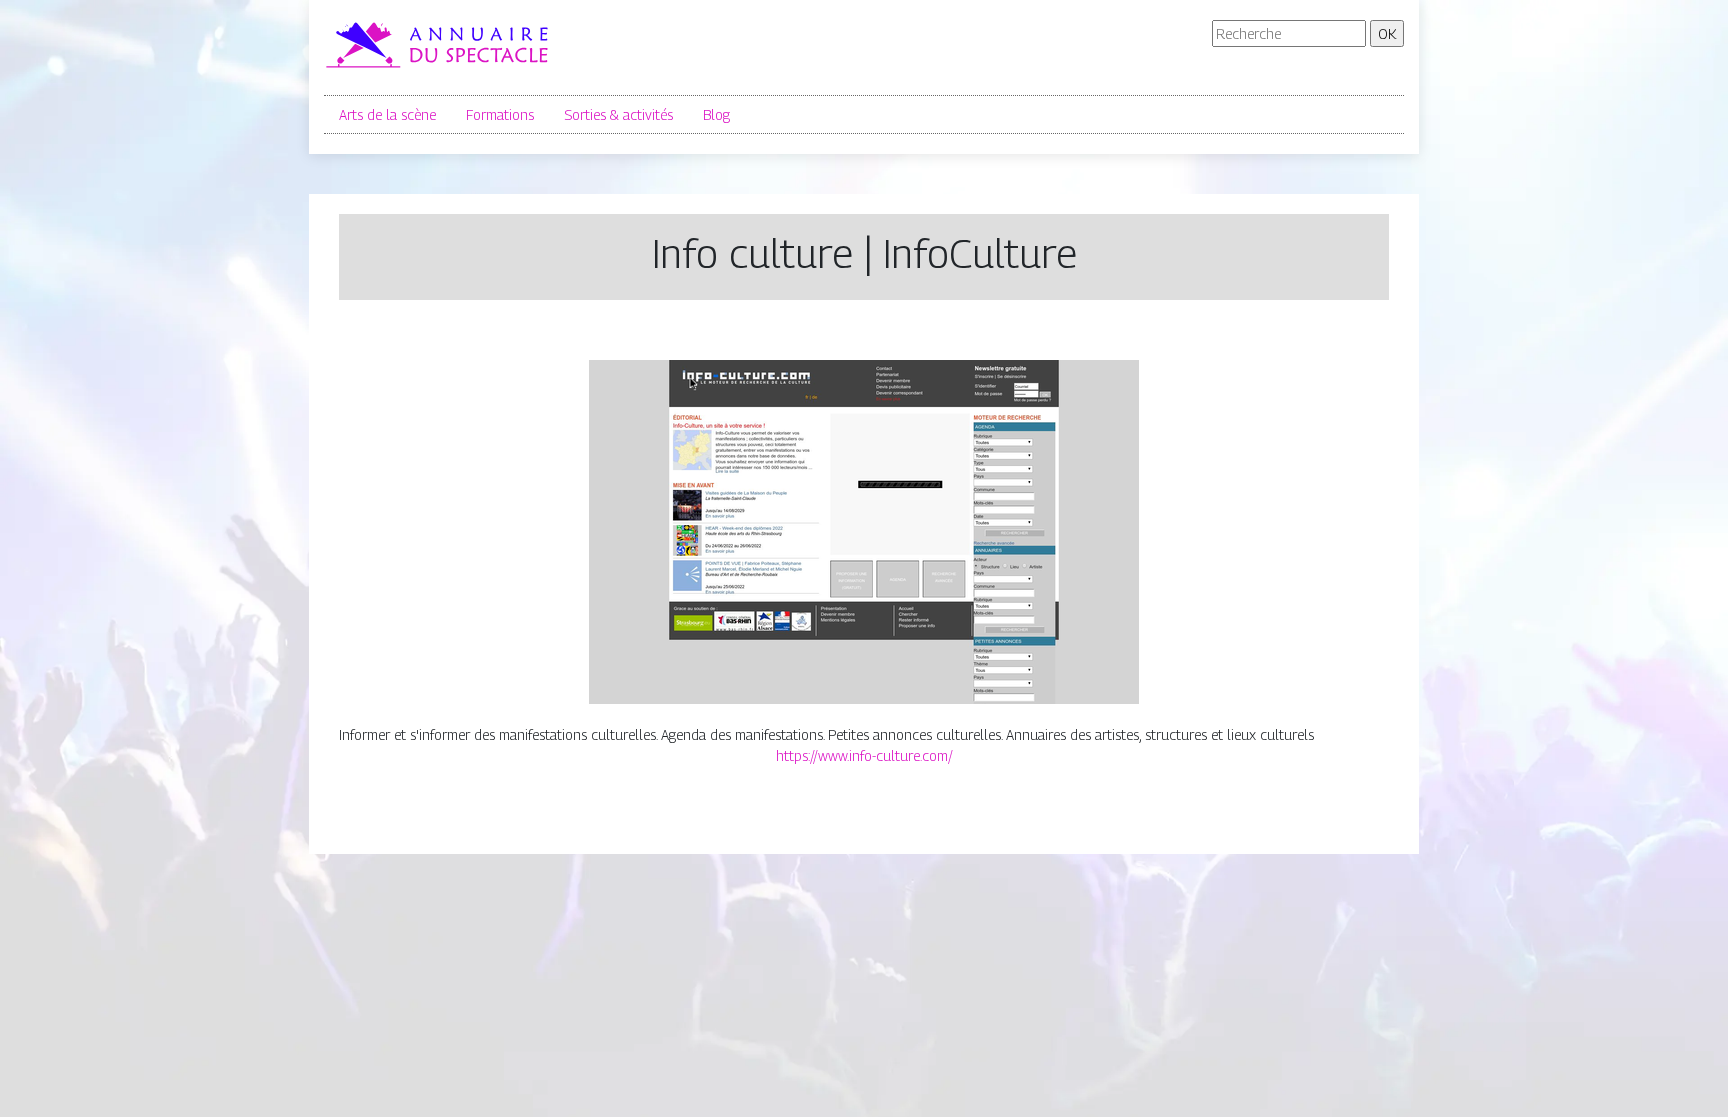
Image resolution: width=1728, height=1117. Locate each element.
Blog (716, 114)
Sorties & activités (618, 114)
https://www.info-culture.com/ (864, 755)
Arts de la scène (387, 114)
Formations (500, 114)
